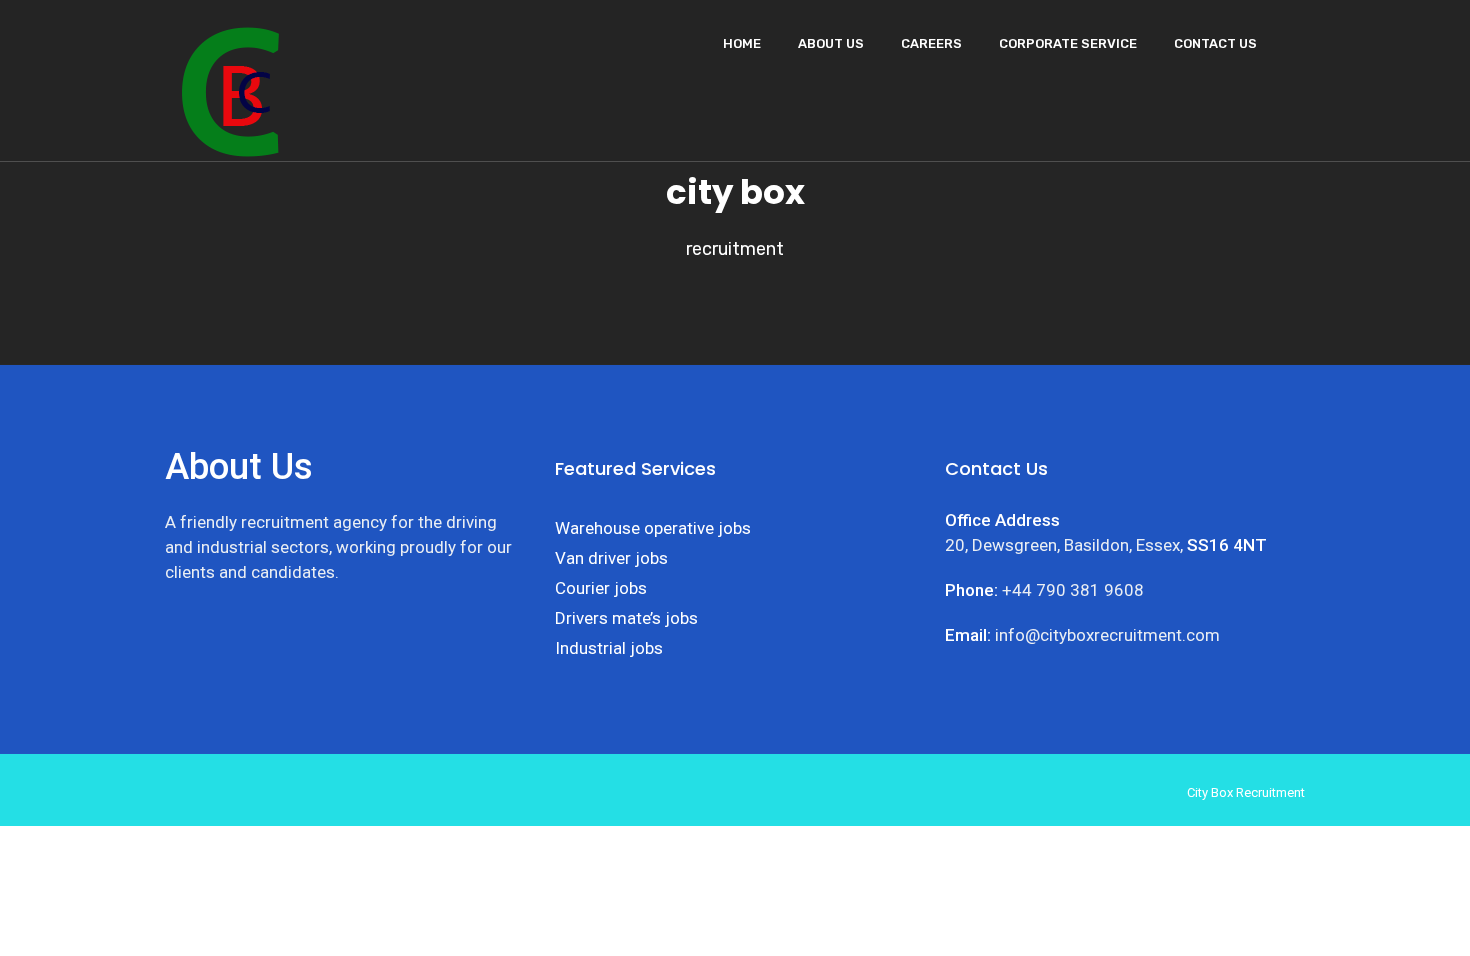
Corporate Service (1068, 43)
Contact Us (1215, 43)
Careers (931, 43)
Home (742, 43)
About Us (831, 43)
